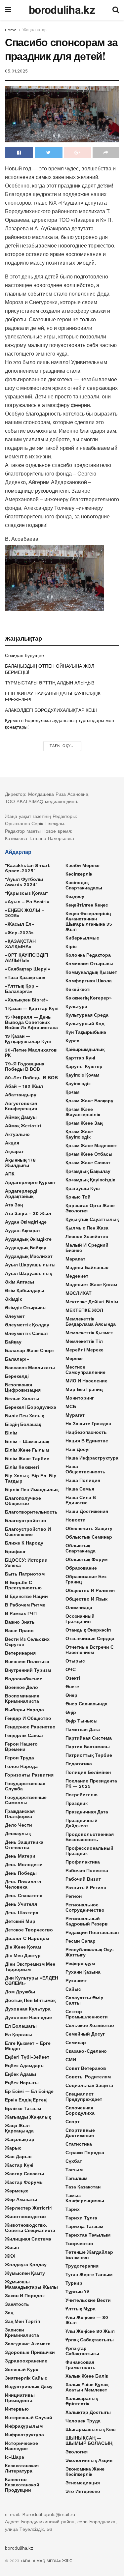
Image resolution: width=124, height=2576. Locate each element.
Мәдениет (77, 1276)
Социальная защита (89, 2085)
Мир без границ (84, 1389)
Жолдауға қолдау (26, 2265)
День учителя (21, 1904)
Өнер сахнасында (86, 1704)
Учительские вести (88, 2300)
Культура (76, 1006)
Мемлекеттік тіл (84, 1341)
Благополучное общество (23, 1501)
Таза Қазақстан (83, 2187)
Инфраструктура (24, 2435)
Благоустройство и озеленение (28, 1532)
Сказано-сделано (86, 2051)
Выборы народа (24, 1710)
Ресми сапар (81, 1941)
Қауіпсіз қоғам (82, 1075)
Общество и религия (90, 1590)
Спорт (73, 2122)
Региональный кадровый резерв (87, 1921)
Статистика (79, 2144)
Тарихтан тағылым (88, 2235)
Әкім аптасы (20, 1282)
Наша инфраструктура (92, 1458)
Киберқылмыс (82, 938)
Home (11, 30)
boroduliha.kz (62, 10)
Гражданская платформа (20, 1814)
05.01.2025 (16, 71)
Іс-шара (15, 2457)
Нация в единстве (87, 1441)
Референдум (80, 1963)
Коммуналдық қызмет (91, 972)
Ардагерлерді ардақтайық (21, 1194)
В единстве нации (26, 1596)
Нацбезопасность (86, 1432)
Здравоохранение (26, 2361)
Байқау (13, 1342)
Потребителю (82, 1795)
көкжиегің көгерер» (89, 998)
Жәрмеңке (17, 2191)
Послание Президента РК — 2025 (91, 1783)
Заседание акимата (28, 2344)
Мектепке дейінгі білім (92, 1302)
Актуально (17, 1134)
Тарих (73, 2209)
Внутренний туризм (28, 1670)
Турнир (74, 2283)
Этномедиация (83, 2483)
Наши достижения (87, 1511)
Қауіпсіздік (78, 1084)
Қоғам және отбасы (89, 1154)
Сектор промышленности (87, 2014)
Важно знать (20, 1622)
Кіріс (71, 946)
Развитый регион (86, 1888)
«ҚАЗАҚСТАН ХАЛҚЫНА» (20, 944)
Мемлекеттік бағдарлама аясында (91, 1321)
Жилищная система (28, 2239)
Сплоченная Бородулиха (80, 2110)
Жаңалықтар (35, 30)
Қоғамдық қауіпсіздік (90, 1180)
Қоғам (72, 1092)
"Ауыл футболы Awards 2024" (24, 882)
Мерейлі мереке (84, 1350)
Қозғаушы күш (83, 1188)
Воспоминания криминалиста (22, 1698)
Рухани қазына (83, 1972)
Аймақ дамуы (21, 1117)
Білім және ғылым (27, 1450)
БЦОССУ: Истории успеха (26, 1563)
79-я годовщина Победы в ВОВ (25, 1066)
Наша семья (80, 1489)
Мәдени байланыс (87, 1267)
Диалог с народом (27, 1938)
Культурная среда (87, 1015)
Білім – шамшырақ (27, 1441)
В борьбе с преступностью (23, 1585)
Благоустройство (26, 1520)
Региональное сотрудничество (85, 1907)
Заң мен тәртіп (22, 2321)
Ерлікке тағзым (23, 2108)
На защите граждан (88, 1424)
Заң (9, 2313)
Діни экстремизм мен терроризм (30, 1967)
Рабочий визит (83, 1879)
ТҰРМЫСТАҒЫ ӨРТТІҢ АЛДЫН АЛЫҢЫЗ (50, 683)
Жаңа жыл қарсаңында (19, 2128)
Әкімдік (13, 1299)
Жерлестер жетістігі (29, 2208)
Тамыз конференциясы (85, 2198)
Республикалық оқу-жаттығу (90, 1952)
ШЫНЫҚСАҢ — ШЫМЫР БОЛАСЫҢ (89, 2441)
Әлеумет (15, 1316)
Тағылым (76, 2178)
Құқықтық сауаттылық (92, 1219)
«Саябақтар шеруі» (28, 969)
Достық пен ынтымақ (30, 2000)
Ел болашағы (21, 2026)
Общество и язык (86, 1599)
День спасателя (24, 1896)
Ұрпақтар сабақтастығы (82, 2351)
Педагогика (79, 1764)
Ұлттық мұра (81, 2309)
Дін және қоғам (23, 1947)
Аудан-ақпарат (23, 1230)
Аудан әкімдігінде (26, 1222)
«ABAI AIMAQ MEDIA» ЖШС (46, 2561)
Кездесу (75, 896)
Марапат (75, 1259)
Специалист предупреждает (84, 2097)
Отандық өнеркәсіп (88, 1630)
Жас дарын (18, 2156)
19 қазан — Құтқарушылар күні (28, 1039)
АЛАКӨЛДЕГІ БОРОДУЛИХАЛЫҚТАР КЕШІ (51, 710)
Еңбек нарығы (22, 2083)
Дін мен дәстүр (23, 1955)
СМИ (71, 2060)
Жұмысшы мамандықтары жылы (31, 2284)
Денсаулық (18, 1834)
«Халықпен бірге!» (26, 1000)
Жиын (12, 2247)
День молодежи (24, 1865)
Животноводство (25, 2216)
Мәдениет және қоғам (91, 1285)
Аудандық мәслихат (29, 1256)
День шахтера (22, 1913)
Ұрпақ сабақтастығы (90, 2340)
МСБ (71, 1406)
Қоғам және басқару (89, 1101)
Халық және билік (87, 2376)
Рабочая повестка (87, 1870)
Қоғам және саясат (88, 1163)
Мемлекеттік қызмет (89, 1333)
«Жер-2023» (19, 933)
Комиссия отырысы (89, 964)
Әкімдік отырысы (26, 1308)
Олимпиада (79, 1607)
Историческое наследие (21, 2446)
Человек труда (83, 2421)
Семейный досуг (85, 2034)
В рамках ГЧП (21, 1613)
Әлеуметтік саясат (27, 1333)
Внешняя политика (27, 1662)
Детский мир (20, 1921)
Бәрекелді (17, 1376)
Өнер (71, 1695)
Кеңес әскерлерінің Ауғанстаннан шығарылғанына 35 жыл (89, 921)
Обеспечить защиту (89, 1528)
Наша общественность (85, 1469)
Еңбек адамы (21, 2074)
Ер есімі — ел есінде (29, 2091)
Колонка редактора (88, 955)
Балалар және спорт (30, 1350)
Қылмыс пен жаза (87, 1228)
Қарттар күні (80, 1058)
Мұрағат (75, 1415)
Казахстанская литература (22, 2468)
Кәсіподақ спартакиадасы (84, 885)
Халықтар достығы (88, 2412)
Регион (74, 1896)
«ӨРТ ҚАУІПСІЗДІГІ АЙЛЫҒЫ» (27, 958)
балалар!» (17, 1359)
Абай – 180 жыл (24, 1086)
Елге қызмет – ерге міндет (28, 2046)
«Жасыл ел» (20, 924)
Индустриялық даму (29, 2387)
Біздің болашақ (23, 1424)
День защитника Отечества (24, 1845)
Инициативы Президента (20, 2398)
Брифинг (15, 1551)
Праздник (77, 1803)
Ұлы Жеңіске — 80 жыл (87, 2320)
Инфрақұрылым (24, 2426)
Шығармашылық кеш (91, 2429)
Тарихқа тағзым (84, 2226)
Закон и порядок (25, 2296)
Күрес (72, 1041)
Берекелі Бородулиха (31, 1407)
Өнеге (72, 1687)
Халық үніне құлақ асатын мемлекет (87, 2387)
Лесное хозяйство (87, 1236)
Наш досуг (78, 1449)
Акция (12, 1143)
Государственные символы (26, 1800)
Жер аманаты (21, 2199)
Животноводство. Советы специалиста (30, 2228)
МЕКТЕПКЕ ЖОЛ (84, 1310)
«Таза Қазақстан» (25, 977)
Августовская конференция (21, 1106)
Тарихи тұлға (81, 2218)
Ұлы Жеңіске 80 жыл (90, 2331)
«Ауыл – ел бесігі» (27, 902)
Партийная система (89, 1738)
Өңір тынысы (82, 1721)
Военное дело (21, 1687)
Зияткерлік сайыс (26, 2378)
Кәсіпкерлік (79, 874)
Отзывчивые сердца (90, 1638)
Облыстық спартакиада (81, 1548)
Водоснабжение (24, 1679)
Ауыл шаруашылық (28, 1273)
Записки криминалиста (22, 2332)
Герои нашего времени (21, 1747)
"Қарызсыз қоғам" (26, 893)
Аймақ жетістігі (23, 1126)
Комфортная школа (89, 981)
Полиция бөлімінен (88, 1772)
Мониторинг (80, 1398)
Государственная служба (25, 1786)
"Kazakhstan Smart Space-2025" (27, 868)
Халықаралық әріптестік (82, 2401)
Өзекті (73, 1678)
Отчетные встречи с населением (90, 1650)
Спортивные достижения (80, 2133)
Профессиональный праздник (89, 1851)
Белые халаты (22, 1399)
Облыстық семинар (89, 1537)
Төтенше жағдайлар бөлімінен (89, 2255)
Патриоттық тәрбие (89, 1755)
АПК (10, 1174)
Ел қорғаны (19, 2035)
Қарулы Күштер (84, 1066)
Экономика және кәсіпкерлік (85, 2472)
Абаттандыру (21, 1095)
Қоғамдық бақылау (88, 1171)
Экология (77, 2452)
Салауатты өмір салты (84, 2000)
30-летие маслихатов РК (31, 1053)
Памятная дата (83, 1729)
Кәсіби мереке (83, 865)
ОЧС (71, 1669)
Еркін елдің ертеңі (26, 2100)
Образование (81, 1568)
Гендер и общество (28, 1718)
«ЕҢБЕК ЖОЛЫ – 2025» (25, 913)
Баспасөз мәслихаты (30, 1368)
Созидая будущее (24, 655)
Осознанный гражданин (80, 1619)
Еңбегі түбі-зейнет (27, 2057)
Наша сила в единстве (81, 1500)
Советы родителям (88, 2077)
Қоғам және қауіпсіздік (79, 1134)
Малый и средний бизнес (87, 1248)
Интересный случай (29, 2417)
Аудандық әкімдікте (28, 1239)
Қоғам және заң (84, 1123)
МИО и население (86, 1381)
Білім (11, 1433)
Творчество (79, 2243)
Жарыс (13, 2148)
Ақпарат (14, 1151)
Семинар (76, 2042)
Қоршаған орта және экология (90, 1208)
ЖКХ (10, 2256)
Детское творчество (29, 1930)
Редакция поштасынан (92, 1932)
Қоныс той (78, 1197)
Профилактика (83, 1862)
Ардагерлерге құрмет (30, 1182)
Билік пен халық (24, 1416)
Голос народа (21, 1766)
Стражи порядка (85, 2153)
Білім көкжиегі (22, 1467)
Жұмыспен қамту (25, 2273)
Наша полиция (83, 1480)
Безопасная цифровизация (23, 1387)
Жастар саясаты (24, 2174)
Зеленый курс (22, 2369)
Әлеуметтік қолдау (27, 1325)
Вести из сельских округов (27, 1642)
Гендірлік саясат (24, 1735)
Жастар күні (19, 2165)
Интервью (17, 2409)
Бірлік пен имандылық (32, 1490)
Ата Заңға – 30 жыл (28, 1213)
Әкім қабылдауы (25, 1290)
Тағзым (74, 2170)
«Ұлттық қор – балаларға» (22, 989)
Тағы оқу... (62, 746)
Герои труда (20, 1758)
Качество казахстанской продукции (22, 2485)
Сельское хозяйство (90, 2025)
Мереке (74, 1358)
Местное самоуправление (85, 1370)
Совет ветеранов (86, 2068)
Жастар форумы (24, 2182)
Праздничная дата (87, 1812)
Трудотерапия (82, 2266)
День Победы (21, 1873)
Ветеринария (20, 1653)
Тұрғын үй (78, 2292)
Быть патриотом (25, 1574)
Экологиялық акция (89, 2460)
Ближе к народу (24, 1543)
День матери (20, 1856)
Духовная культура (28, 2009)
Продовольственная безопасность (90, 1837)
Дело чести (19, 1825)
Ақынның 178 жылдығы (20, 1163)
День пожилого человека (23, 1884)
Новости (76, 1520)
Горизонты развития (29, 1775)
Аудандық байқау (26, 1248)
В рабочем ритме (25, 1605)
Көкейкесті (78, 989)
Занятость (17, 2304)
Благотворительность (31, 1512)
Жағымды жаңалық (28, 2117)
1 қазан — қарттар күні (32, 1008)
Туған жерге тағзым (89, 2274)
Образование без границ (86, 1579)
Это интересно (83, 2491)
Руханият (76, 1981)
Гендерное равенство (30, 1727)
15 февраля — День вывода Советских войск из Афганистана (31, 1022)
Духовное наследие (28, 2017)
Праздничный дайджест (82, 1823)
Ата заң (14, 1205)
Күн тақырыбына (86, 1032)
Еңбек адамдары (25, 2066)
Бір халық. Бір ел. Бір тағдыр (31, 1478)
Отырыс (75, 1661)
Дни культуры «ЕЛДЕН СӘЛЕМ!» (32, 1981)
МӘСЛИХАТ (79, 1293)
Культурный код (85, 1024)
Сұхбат (74, 2161)
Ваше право (19, 1631)
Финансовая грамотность (81, 2365)
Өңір (71, 1712)
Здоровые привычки (30, 2352)
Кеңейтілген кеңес (87, 905)
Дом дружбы (20, 1992)
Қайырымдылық (85, 1049)
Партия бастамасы (88, 1747)
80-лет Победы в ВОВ (31, 1078)
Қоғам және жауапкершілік (83, 1112)
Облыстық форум (86, 1559)
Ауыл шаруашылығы (30, 1265)
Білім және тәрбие (27, 1459)
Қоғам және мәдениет (91, 1145)
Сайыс (73, 1989)
